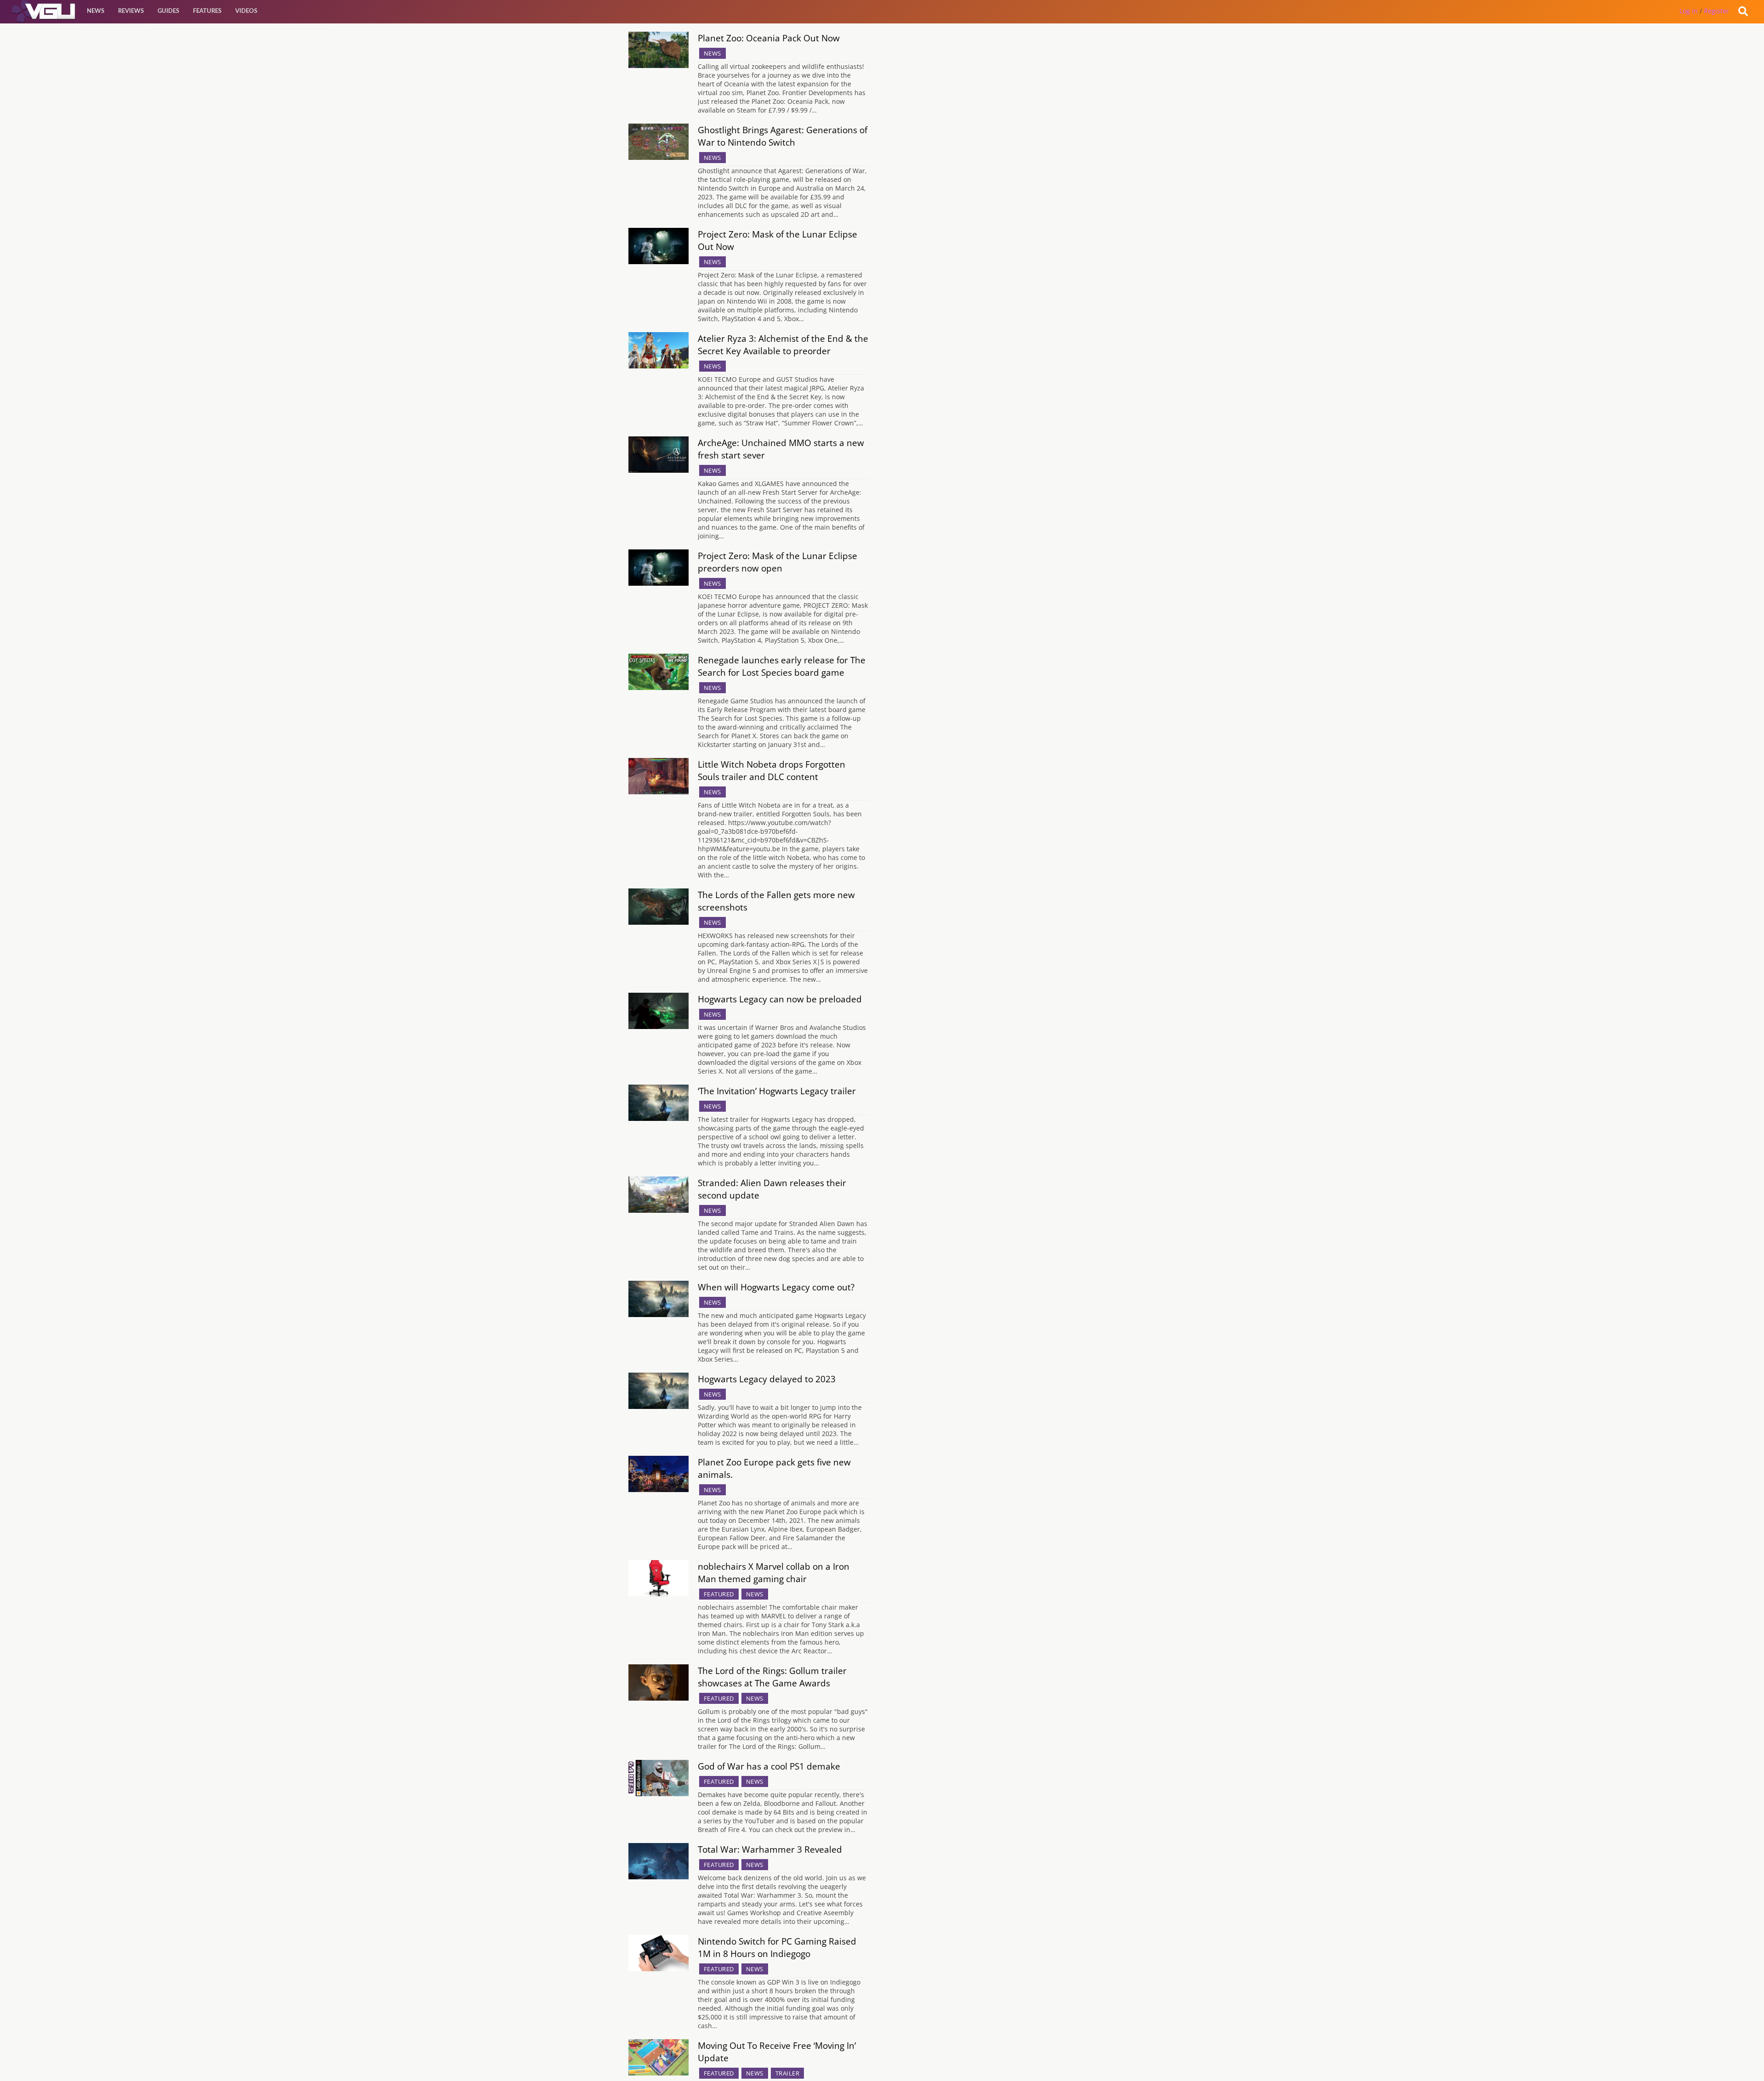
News (96, 11)
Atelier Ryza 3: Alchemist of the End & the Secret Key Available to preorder (783, 345)
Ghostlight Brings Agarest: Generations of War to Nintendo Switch (783, 136)
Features (207, 11)
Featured (719, 1594)
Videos (246, 11)
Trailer (788, 2073)
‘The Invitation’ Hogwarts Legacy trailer (777, 1091)
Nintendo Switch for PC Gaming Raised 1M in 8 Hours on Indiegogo (777, 1947)
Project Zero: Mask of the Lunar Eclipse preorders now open (777, 562)
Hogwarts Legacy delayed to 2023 (767, 1379)
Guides (168, 11)
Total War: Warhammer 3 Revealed (770, 1849)
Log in (1689, 11)
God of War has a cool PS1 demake (769, 1766)
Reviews (131, 11)
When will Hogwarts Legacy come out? (776, 1287)
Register (1716, 11)
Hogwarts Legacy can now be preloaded (780, 999)
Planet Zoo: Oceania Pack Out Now (769, 38)
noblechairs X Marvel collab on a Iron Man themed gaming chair (774, 1572)
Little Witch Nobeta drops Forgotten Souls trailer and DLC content (772, 770)
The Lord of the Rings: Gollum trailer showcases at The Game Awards (772, 1677)
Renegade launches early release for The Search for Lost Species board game (782, 666)
